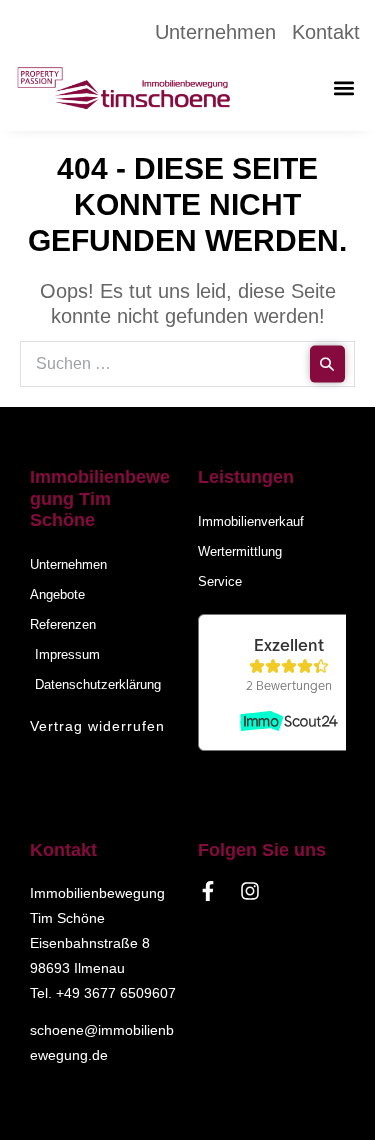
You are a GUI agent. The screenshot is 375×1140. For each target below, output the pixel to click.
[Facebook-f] (208, 891)
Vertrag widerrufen (97, 726)
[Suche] (327, 364)
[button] (343, 88)
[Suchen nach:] (187, 362)
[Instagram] (250, 891)
